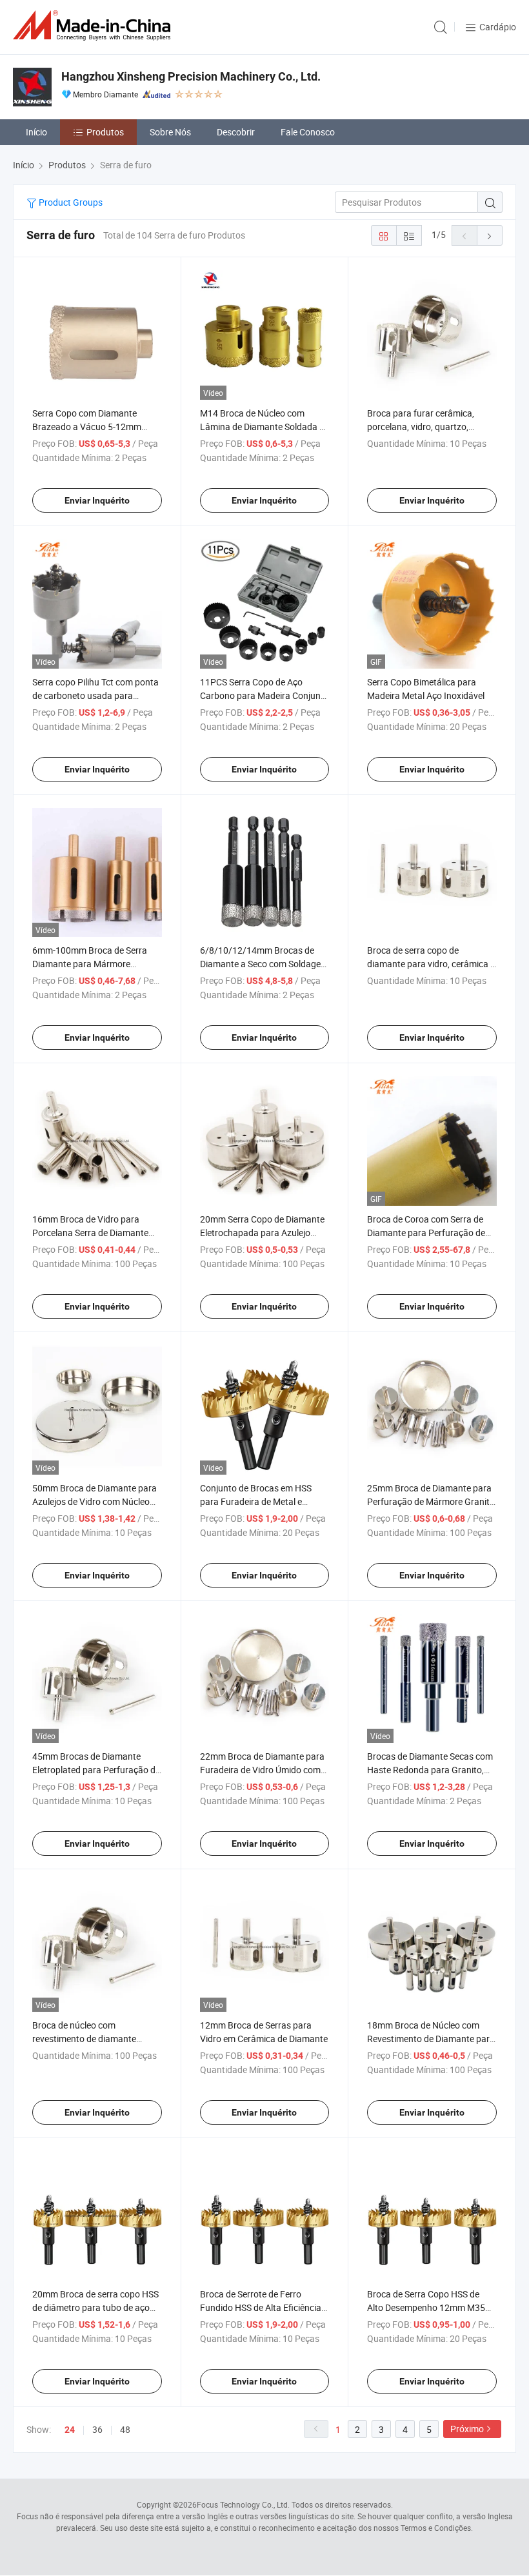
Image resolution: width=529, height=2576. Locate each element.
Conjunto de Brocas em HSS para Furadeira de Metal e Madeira (256, 1501)
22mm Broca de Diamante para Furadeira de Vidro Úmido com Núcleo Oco (262, 1770)
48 (125, 2429)
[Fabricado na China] (94, 25)
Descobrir (236, 132)
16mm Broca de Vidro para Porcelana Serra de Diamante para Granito (90, 1233)
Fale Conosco (308, 132)
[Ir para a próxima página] (490, 235)
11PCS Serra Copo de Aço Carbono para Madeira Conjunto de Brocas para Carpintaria (264, 695)
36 (97, 2429)
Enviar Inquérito (97, 500)
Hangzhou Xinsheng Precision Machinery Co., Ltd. (191, 76)
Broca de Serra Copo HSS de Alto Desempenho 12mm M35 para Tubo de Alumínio (426, 2307)
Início (36, 132)
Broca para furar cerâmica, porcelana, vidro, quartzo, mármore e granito (421, 427)
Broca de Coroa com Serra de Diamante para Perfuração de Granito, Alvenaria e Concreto (426, 1233)
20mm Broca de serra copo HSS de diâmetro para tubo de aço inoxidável (95, 2307)
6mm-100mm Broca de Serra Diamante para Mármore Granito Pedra (90, 964)
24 (70, 2430)
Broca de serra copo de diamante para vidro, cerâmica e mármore (431, 964)
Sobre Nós (170, 132)
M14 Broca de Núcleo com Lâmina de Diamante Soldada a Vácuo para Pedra (262, 427)
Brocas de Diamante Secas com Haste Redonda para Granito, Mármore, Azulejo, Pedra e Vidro (431, 1770)
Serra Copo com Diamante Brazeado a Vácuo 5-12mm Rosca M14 (87, 427)
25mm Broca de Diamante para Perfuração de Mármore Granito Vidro (431, 1501)
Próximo (467, 2429)
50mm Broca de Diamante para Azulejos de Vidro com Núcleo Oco (95, 1501)
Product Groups (70, 202)
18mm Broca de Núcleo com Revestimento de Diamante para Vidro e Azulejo (431, 2039)
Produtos (105, 132)
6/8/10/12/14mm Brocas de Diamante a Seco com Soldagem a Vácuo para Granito (264, 964)
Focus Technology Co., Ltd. (243, 2504)
